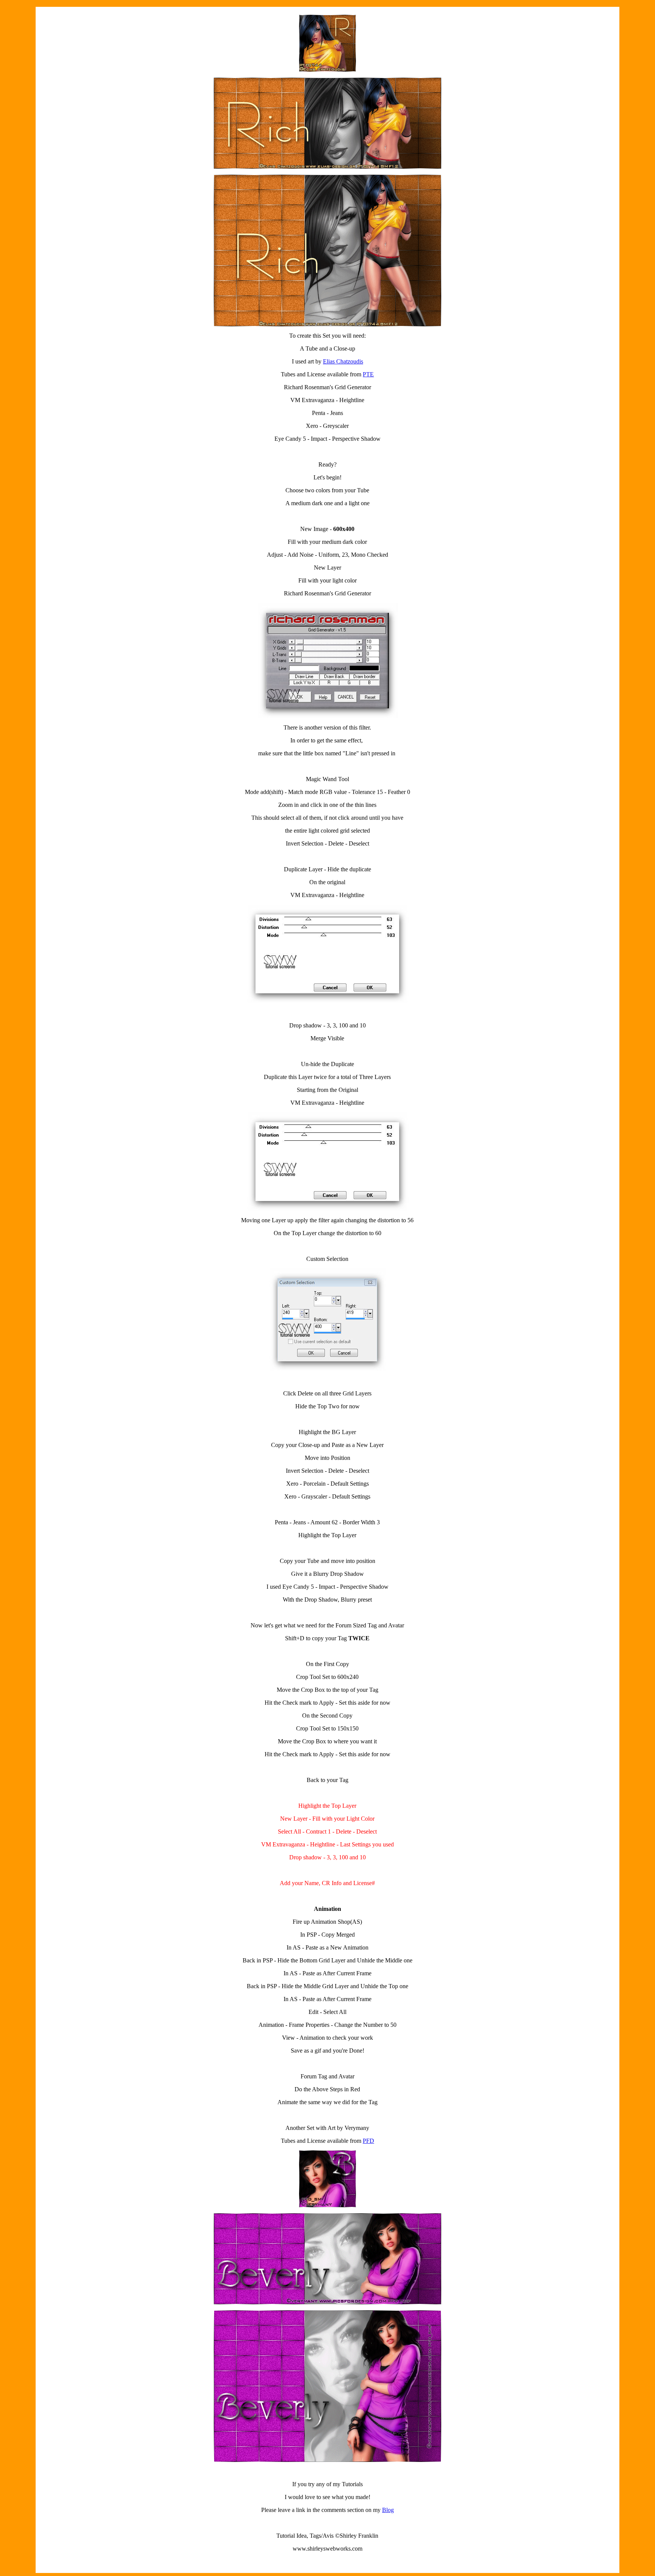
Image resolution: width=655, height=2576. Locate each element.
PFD (368, 2141)
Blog (388, 2510)
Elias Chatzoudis (343, 361)
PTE (368, 374)
